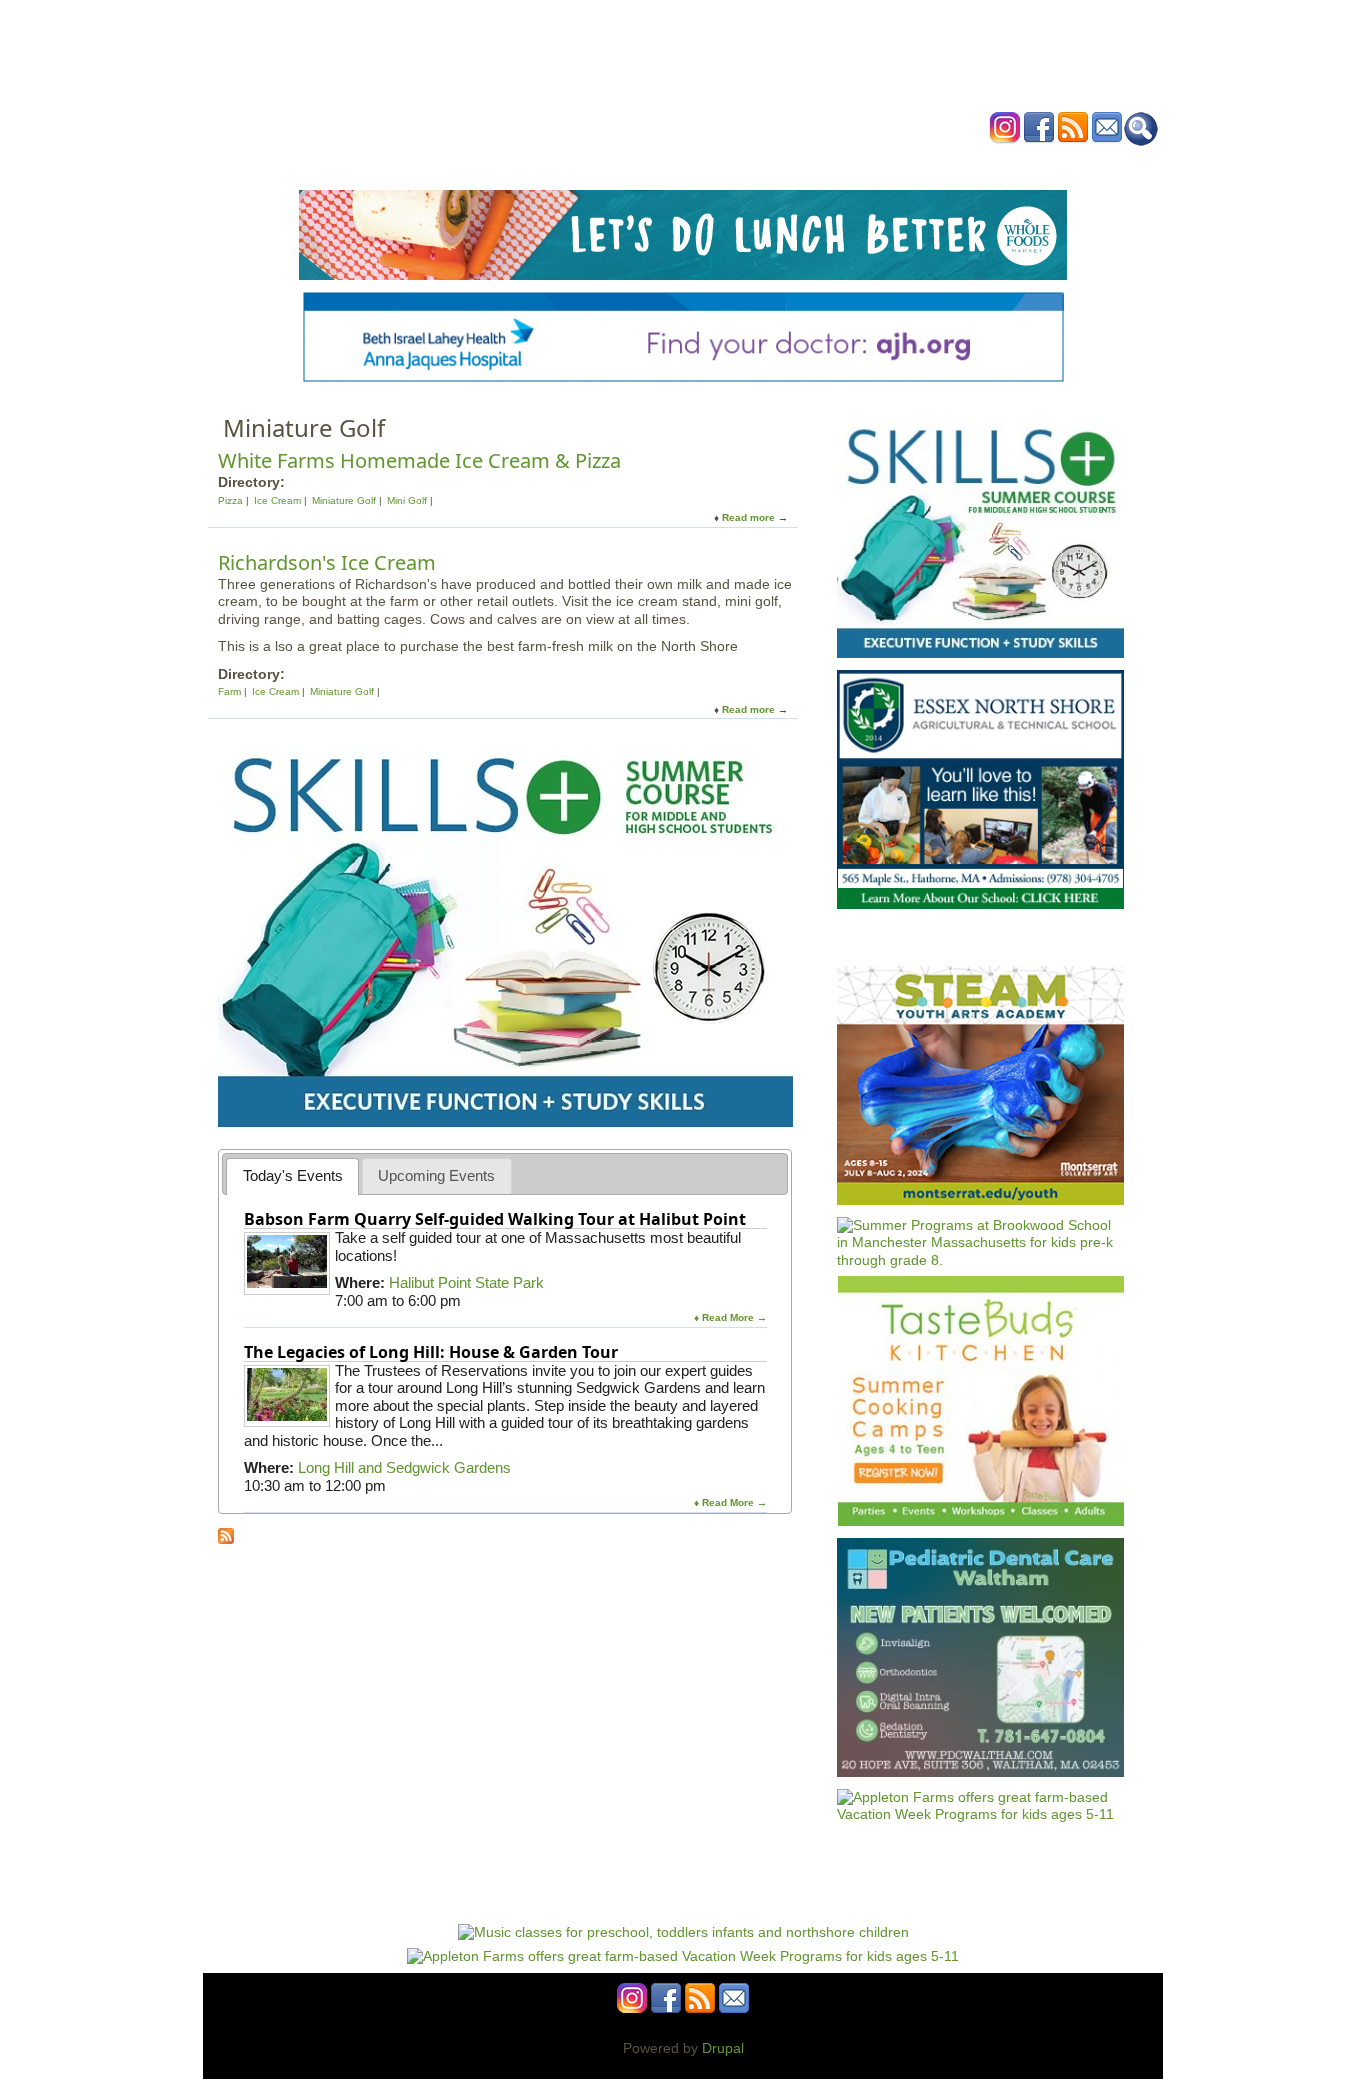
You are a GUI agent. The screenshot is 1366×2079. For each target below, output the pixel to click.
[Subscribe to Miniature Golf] (226, 1539)
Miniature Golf (344, 500)
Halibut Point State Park (466, 1282)
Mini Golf (407, 500)
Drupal (723, 2048)
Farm (229, 691)
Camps (724, 163)
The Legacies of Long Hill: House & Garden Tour (431, 1352)
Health (785, 163)
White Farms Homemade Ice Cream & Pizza (419, 460)
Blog (843, 163)
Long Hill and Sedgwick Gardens (404, 1467)
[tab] (292, 1176)
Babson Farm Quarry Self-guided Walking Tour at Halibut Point (495, 1219)
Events (492, 163)
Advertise (911, 163)
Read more (748, 517)
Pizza (230, 500)
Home (433, 163)
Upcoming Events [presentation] (436, 1175)
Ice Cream (277, 500)
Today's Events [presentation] (293, 1175)
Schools (562, 163)
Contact (987, 163)
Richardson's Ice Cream (327, 562)
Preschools (646, 163)
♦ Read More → (730, 1317)
